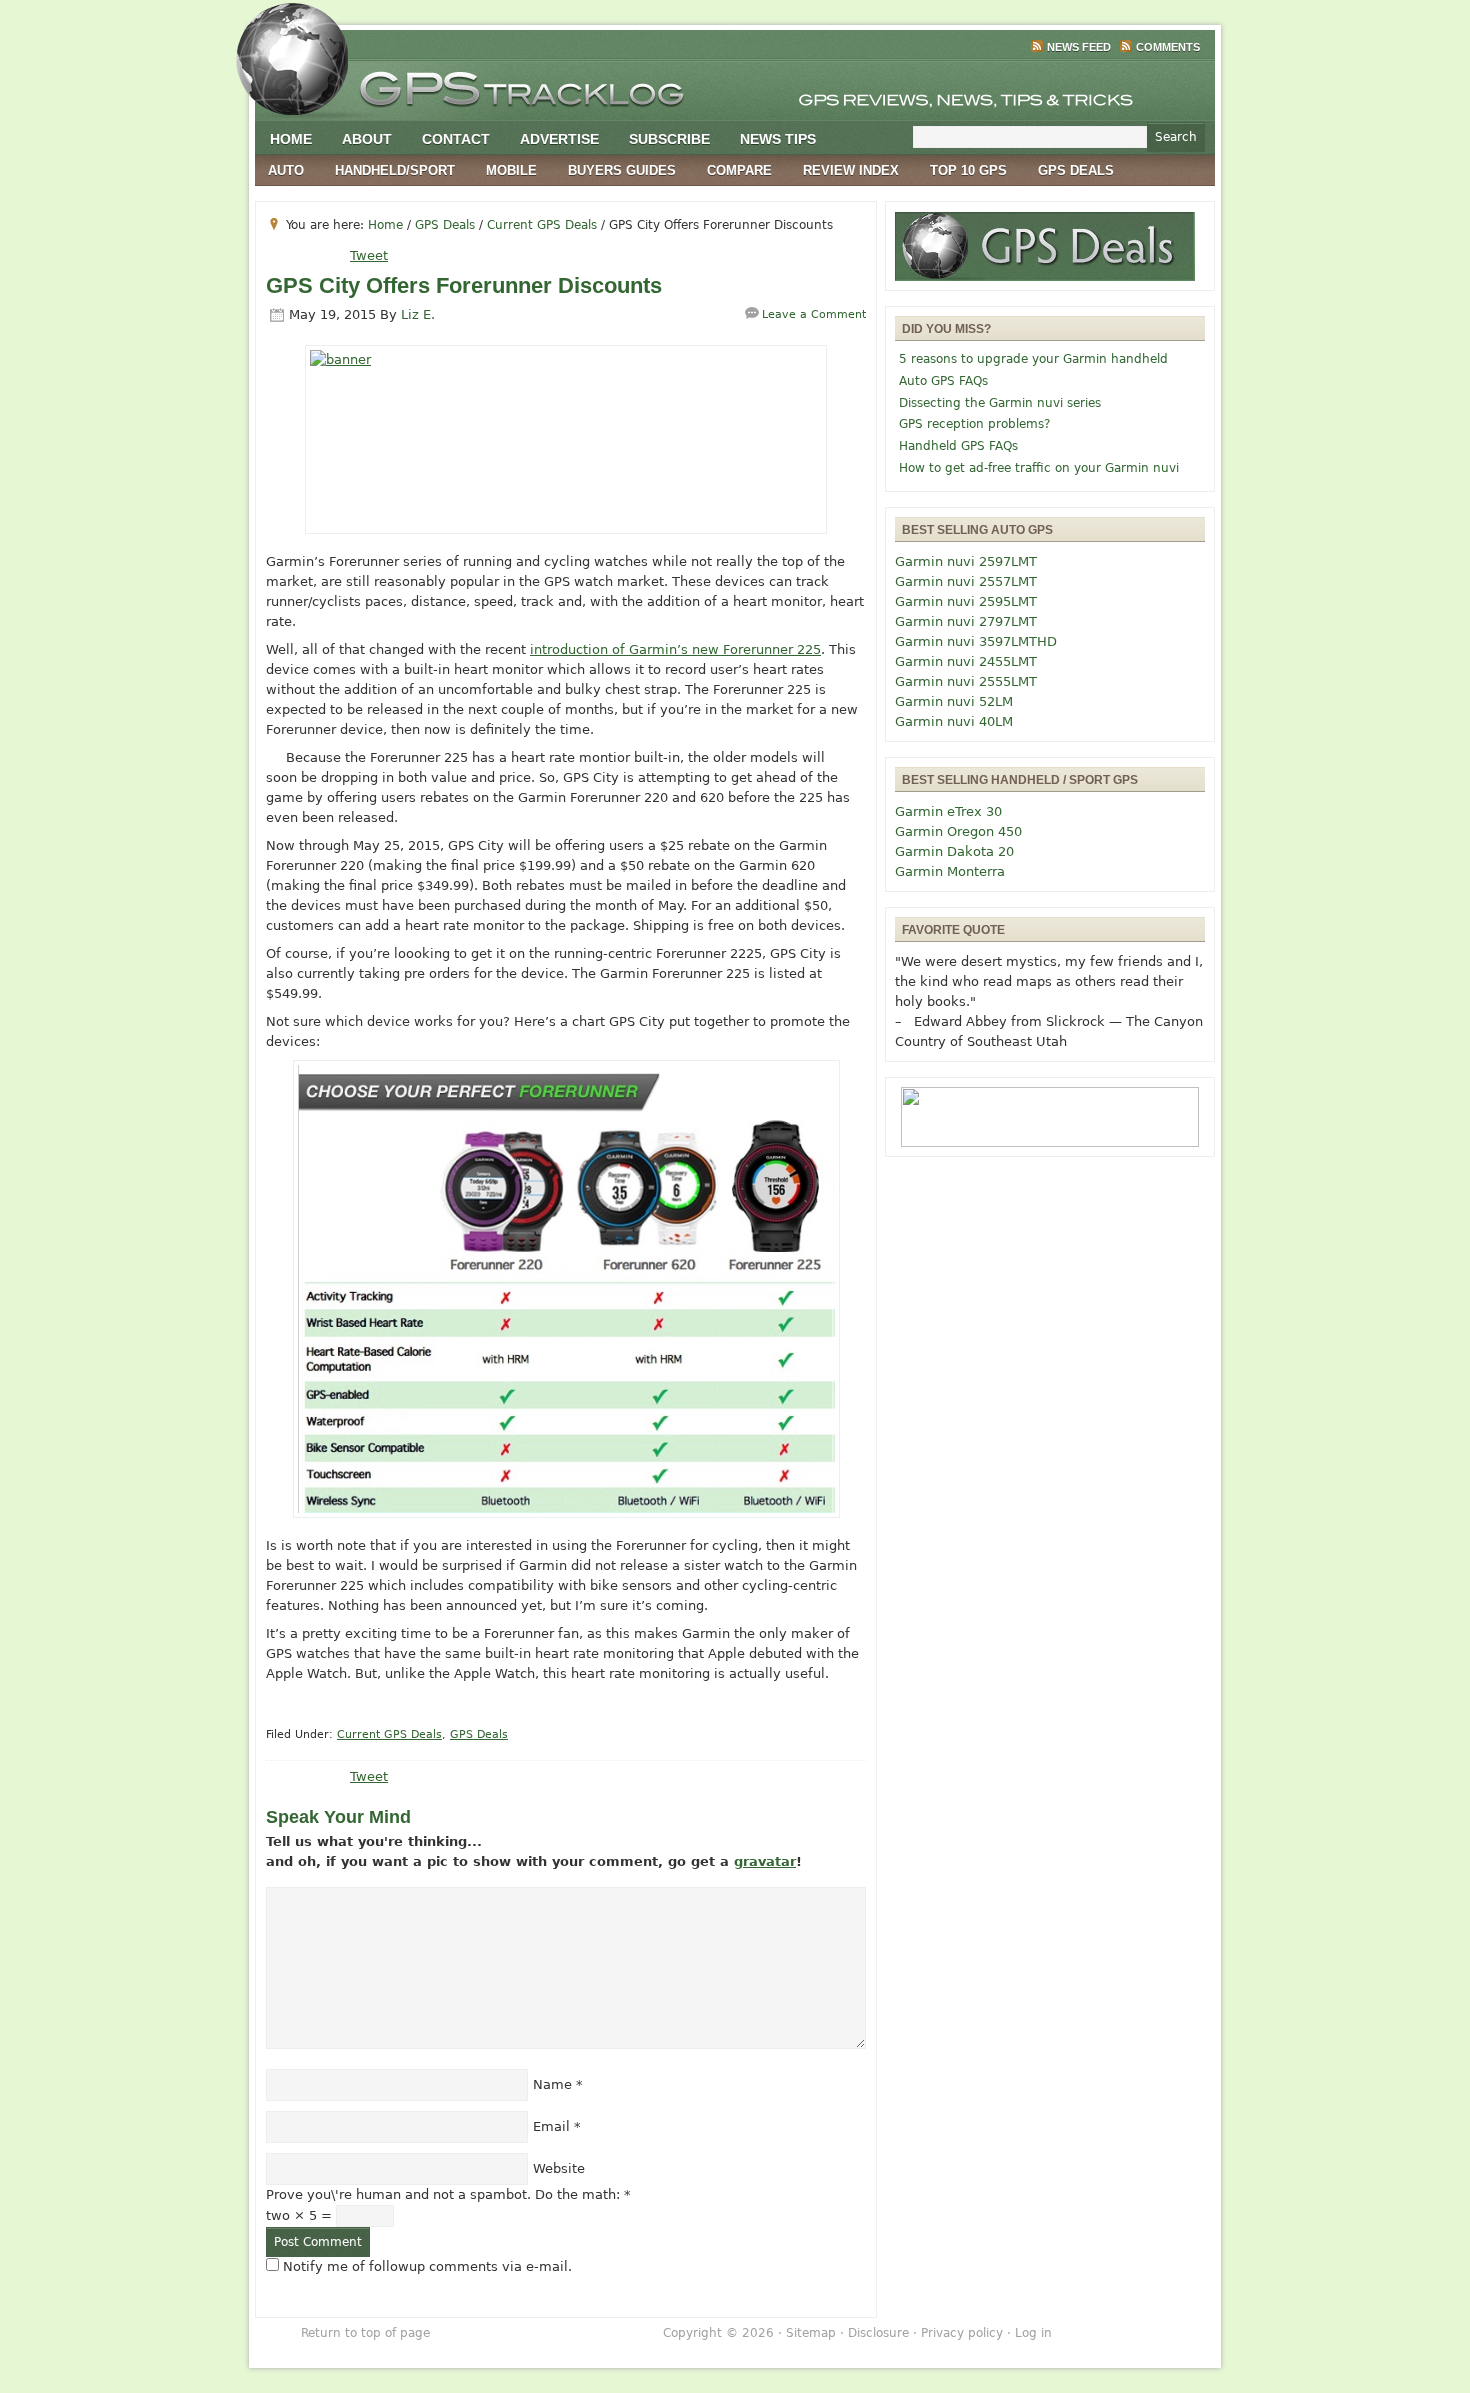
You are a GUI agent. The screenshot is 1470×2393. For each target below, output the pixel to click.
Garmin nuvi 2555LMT (966, 681)
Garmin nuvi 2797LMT (966, 621)
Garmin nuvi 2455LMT (966, 661)
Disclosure (878, 2333)
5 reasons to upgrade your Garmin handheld (1033, 359)
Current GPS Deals (389, 1734)
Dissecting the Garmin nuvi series (1000, 403)
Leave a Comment (814, 314)
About (367, 139)
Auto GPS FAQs (943, 381)
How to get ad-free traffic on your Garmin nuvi (1039, 468)
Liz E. (418, 314)
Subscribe (669, 139)
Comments (1168, 47)
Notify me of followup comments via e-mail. (427, 2266)
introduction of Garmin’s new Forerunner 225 (675, 649)
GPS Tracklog (735, 84)
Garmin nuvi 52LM (954, 701)
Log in (1033, 2333)
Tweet (369, 255)
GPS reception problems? (974, 424)
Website (559, 2168)
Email (551, 2126)
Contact (456, 139)
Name (552, 2084)
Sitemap (811, 2333)
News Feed (1079, 47)
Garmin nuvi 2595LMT (966, 601)
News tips (778, 139)
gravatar (765, 1861)
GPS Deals (1076, 170)
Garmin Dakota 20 (954, 851)
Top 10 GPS (968, 170)
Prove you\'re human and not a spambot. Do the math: (448, 2194)
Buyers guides (622, 170)
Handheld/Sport (395, 170)
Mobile (511, 170)
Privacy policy (962, 2333)
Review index (851, 170)
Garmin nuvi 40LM (954, 721)
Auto (286, 170)
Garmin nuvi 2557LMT (966, 581)
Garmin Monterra (950, 871)
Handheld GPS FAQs (958, 446)
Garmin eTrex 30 (948, 811)
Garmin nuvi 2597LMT (966, 561)
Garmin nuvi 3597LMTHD (976, 641)
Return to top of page (365, 2333)
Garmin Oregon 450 (958, 831)
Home (291, 139)
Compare (739, 170)
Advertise (559, 139)
